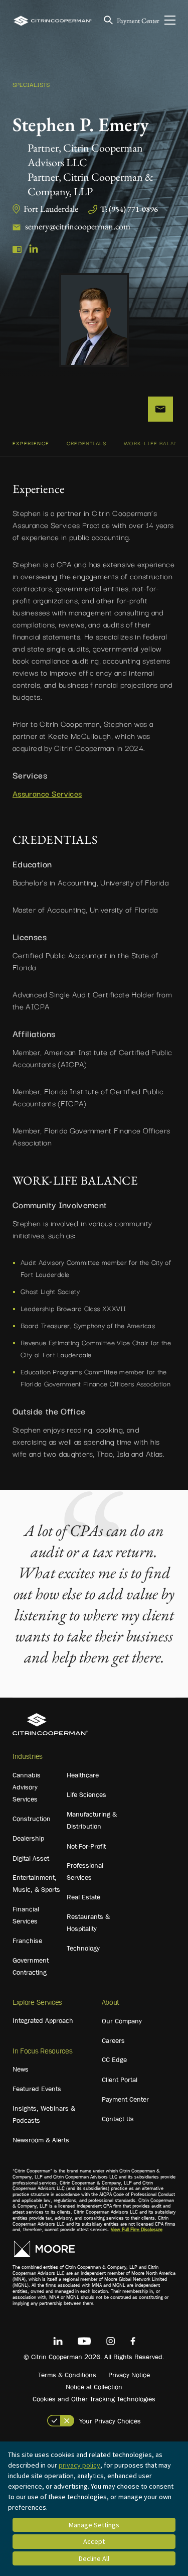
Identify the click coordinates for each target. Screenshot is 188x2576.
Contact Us (118, 2119)
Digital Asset (31, 1858)
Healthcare (83, 1775)
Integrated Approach (43, 2020)
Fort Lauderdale (51, 209)
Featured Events (37, 2089)
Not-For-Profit (86, 1846)
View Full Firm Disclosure (137, 2229)
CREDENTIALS (86, 443)
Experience (31, 443)
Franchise (27, 1941)
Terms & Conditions (67, 2375)
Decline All (94, 2558)
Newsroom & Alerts (41, 2140)
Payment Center (138, 21)
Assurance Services (47, 793)
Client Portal (120, 2080)
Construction (32, 1819)
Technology (83, 1948)
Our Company (122, 2021)
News (21, 2069)
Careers (113, 2040)
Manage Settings (94, 2525)
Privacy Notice (129, 2375)
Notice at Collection (94, 2387)
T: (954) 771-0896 (129, 209)
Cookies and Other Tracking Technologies (94, 2399)
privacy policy (79, 2465)
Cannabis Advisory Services (27, 1787)
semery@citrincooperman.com (78, 226)
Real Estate (83, 1897)
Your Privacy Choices (110, 2421)
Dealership (28, 1838)
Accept (94, 2541)
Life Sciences (86, 1794)
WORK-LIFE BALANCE (155, 443)
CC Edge (114, 2059)
